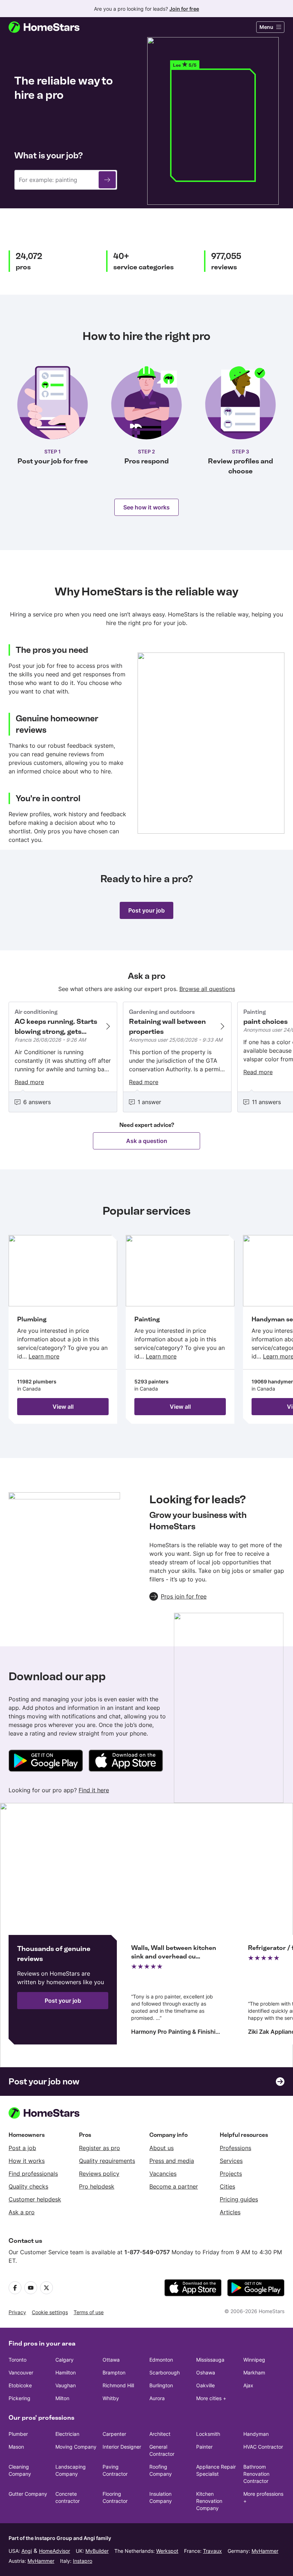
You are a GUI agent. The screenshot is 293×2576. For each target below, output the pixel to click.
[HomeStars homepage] (51, 27)
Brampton (114, 2372)
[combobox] (66, 180)
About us (162, 2148)
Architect (160, 2434)
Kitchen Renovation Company (209, 2501)
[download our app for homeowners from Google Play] (46, 1762)
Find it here (94, 1790)
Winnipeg (254, 2360)
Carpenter (114, 2434)
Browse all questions (207, 989)
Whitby (111, 2398)
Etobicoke (20, 2385)
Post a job (22, 2148)
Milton (62, 2398)
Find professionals (33, 2174)
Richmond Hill (118, 2385)
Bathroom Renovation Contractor (256, 2474)
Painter (204, 2447)
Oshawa (206, 2372)
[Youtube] (31, 2288)
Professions (235, 2148)
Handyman (256, 2434)
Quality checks (28, 2186)
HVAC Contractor (263, 2447)
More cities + (211, 2398)
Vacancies (163, 2174)
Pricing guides (239, 2199)
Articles (230, 2212)
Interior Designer (122, 2447)
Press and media (172, 2161)
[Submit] (107, 180)
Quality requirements (107, 2161)
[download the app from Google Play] (256, 2288)
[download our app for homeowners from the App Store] (126, 1762)
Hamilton (66, 2372)
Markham (254, 2372)
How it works (27, 2161)
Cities (227, 2186)
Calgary (64, 2360)
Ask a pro (22, 2212)
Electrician (67, 2434)
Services (231, 2161)
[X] (46, 2288)
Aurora (157, 2398)
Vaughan (66, 2385)
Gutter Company (28, 2494)
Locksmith (208, 2434)
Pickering (19, 2398)
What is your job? (49, 155)
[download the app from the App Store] (193, 2288)
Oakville (205, 2385)
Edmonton (161, 2360)
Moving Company (76, 2447)
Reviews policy (99, 2174)
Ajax (248, 2385)
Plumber (18, 2434)
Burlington (161, 2385)
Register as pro (100, 2148)
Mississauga (210, 2360)
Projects (231, 2174)
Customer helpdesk (35, 2199)
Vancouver (21, 2372)
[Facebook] (15, 2288)
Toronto (18, 2360)
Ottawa (111, 2360)
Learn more (44, 1356)
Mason (16, 2447)
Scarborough (165, 2372)
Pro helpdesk (97, 2186)
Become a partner (174, 2186)
